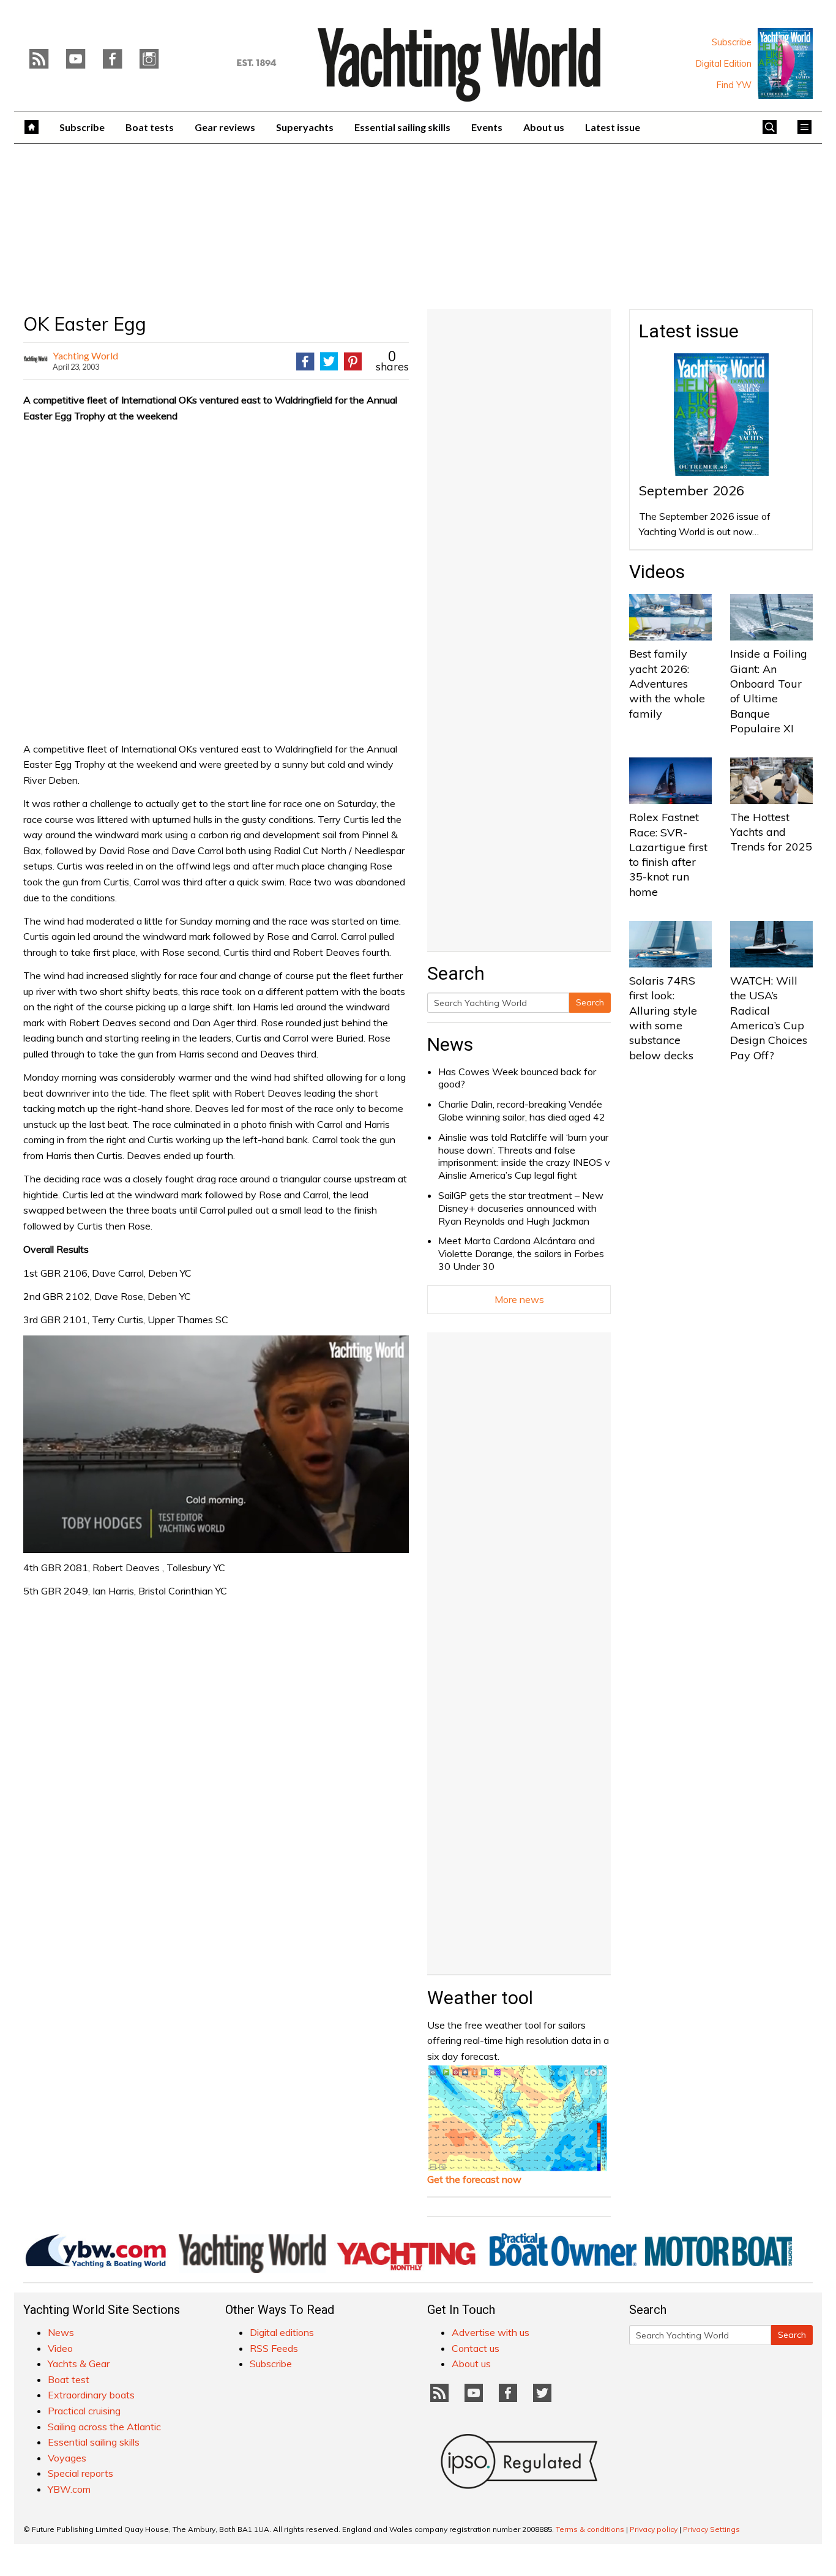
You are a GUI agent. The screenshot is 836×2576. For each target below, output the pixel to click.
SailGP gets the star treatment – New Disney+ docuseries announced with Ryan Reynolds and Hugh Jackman (521, 1208)
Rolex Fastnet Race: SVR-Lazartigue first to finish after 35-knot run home (668, 854)
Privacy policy (654, 2529)
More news (519, 1299)
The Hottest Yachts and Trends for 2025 (771, 832)
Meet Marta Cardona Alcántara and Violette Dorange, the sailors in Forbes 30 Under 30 (521, 1253)
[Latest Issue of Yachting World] (785, 64)
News (450, 1044)
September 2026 (692, 490)
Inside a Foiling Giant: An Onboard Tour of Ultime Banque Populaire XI (769, 691)
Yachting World (85, 355)
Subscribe (732, 42)
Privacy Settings (711, 2529)
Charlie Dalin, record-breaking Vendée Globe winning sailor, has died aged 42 (522, 1110)
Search (590, 1002)
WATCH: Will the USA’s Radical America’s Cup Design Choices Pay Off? (769, 1018)
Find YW (734, 85)
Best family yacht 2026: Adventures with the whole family (667, 683)
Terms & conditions (590, 2529)
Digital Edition (724, 64)
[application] (216, 1444)
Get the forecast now (474, 2179)
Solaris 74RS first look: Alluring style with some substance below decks (663, 1018)
